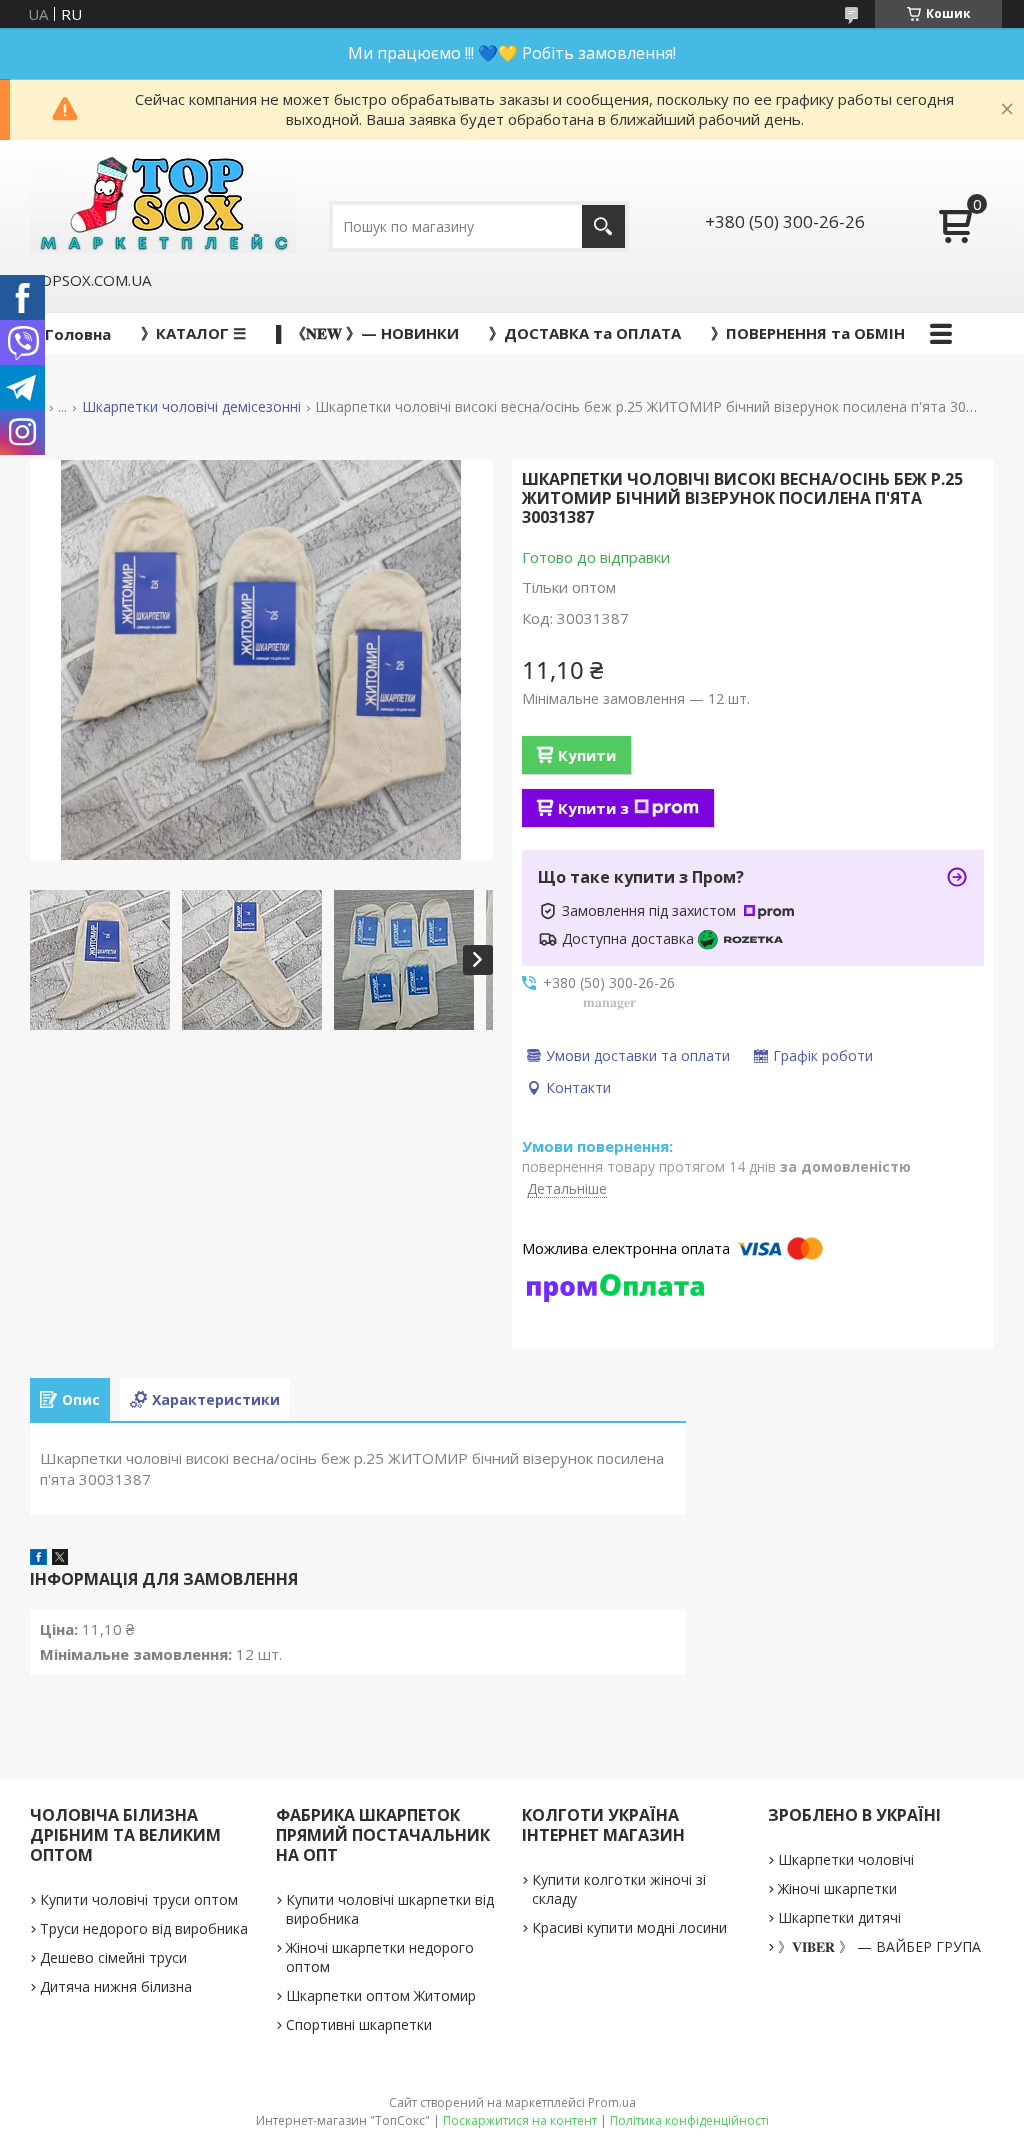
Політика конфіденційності (689, 2120)
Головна (78, 334)
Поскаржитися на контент (520, 2120)
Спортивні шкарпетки (359, 2024)
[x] (60, 1559)
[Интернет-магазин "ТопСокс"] (163, 204)
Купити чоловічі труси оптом (139, 1899)
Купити (587, 755)
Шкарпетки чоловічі (846, 1859)
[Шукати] (603, 226)
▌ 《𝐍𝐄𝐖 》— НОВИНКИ (367, 333)
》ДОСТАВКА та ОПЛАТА (585, 333)
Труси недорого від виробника (144, 1928)
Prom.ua (612, 2102)
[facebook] (38, 1559)
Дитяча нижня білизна (116, 1986)
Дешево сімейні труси (113, 1957)
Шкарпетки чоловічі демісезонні (191, 407)
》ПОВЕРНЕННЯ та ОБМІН (808, 333)
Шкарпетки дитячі (839, 1917)
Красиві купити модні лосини (629, 1927)
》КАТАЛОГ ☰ (193, 333)
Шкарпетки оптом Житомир (381, 1995)
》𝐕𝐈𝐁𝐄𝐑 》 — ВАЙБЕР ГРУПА (879, 1946)
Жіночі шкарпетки (837, 1888)
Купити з (593, 808)
